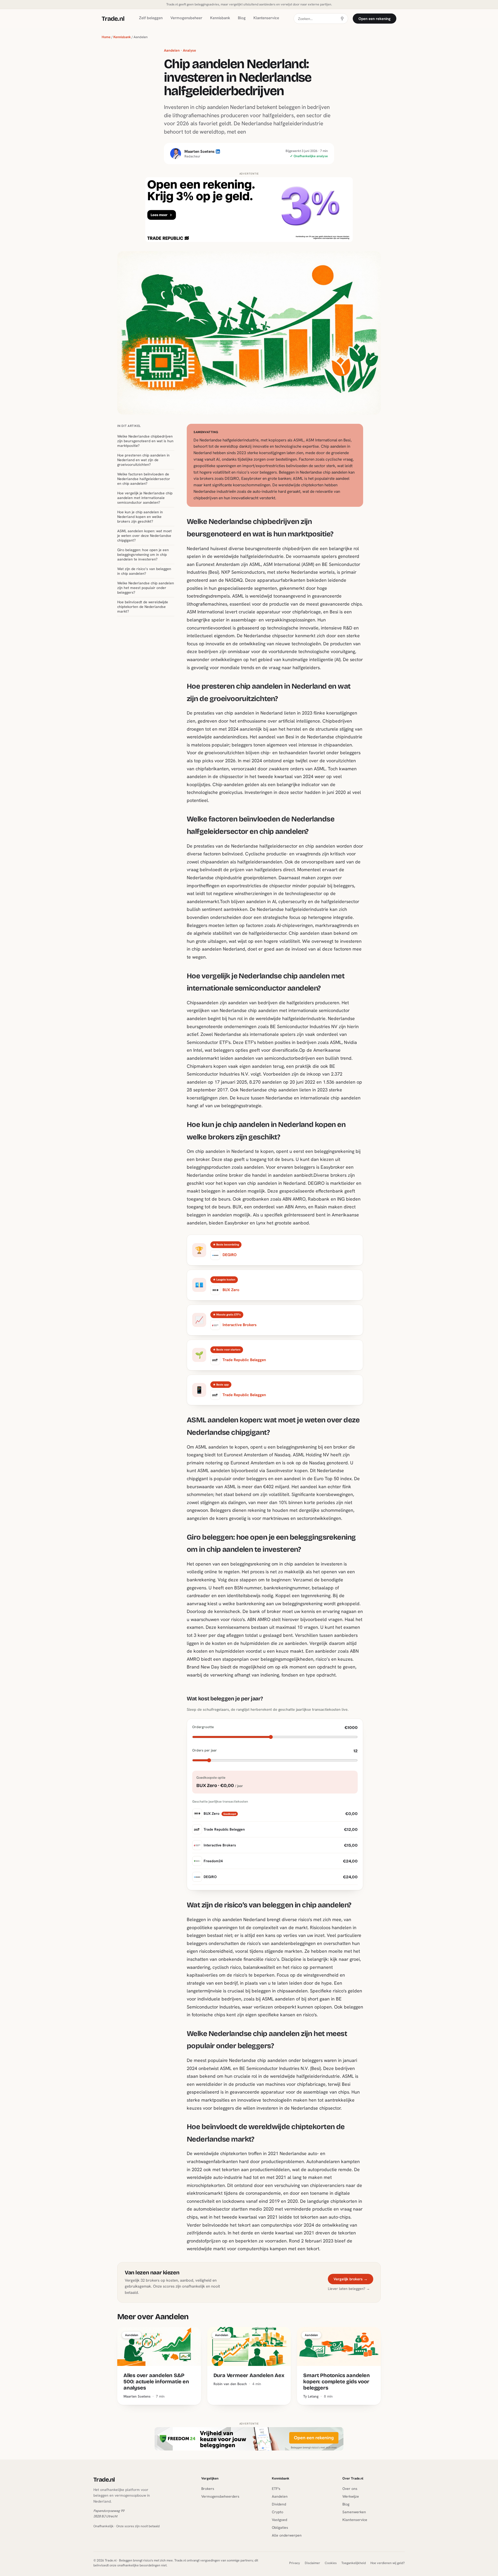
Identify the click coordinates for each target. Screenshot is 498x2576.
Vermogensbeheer (186, 18)
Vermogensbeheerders (220, 2496)
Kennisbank (220, 18)
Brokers (208, 2489)
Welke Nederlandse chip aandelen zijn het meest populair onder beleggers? (146, 588)
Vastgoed (279, 2520)
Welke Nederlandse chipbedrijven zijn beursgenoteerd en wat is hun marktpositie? (145, 441)
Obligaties (280, 2527)
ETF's (276, 2489)
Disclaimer (312, 2563)
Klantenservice (266, 18)
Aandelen (280, 2496)
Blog (242, 18)
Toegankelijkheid (354, 2563)
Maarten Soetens (199, 151)
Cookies (331, 2563)
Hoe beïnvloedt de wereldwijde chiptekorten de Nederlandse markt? (143, 607)
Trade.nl (113, 19)
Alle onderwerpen (287, 2535)
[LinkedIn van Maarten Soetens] (176, 154)
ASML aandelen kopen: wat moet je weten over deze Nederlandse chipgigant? (144, 536)
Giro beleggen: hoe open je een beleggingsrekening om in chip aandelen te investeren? (143, 555)
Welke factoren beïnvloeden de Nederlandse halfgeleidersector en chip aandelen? (144, 479)
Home (106, 37)
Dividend (279, 2504)
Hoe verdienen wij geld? (388, 2563)
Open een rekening (375, 19)
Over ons (350, 2489)
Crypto (278, 2512)
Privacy (295, 2563)
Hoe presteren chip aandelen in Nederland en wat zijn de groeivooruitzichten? (143, 460)
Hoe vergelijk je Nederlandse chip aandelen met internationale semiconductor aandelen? (145, 498)
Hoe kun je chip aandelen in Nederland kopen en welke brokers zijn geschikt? (140, 517)
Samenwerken (354, 2512)
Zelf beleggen (151, 18)
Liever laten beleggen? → (349, 2289)
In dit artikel (129, 426)
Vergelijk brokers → (351, 2279)
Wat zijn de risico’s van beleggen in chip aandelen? (144, 571)
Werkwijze (351, 2496)
